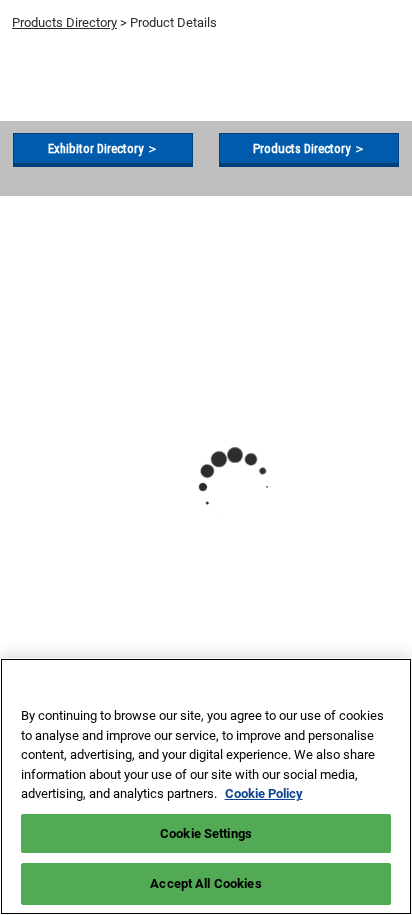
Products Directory (64, 22)
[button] (103, 149)
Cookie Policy (264, 793)
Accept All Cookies (205, 883)
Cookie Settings (206, 833)
